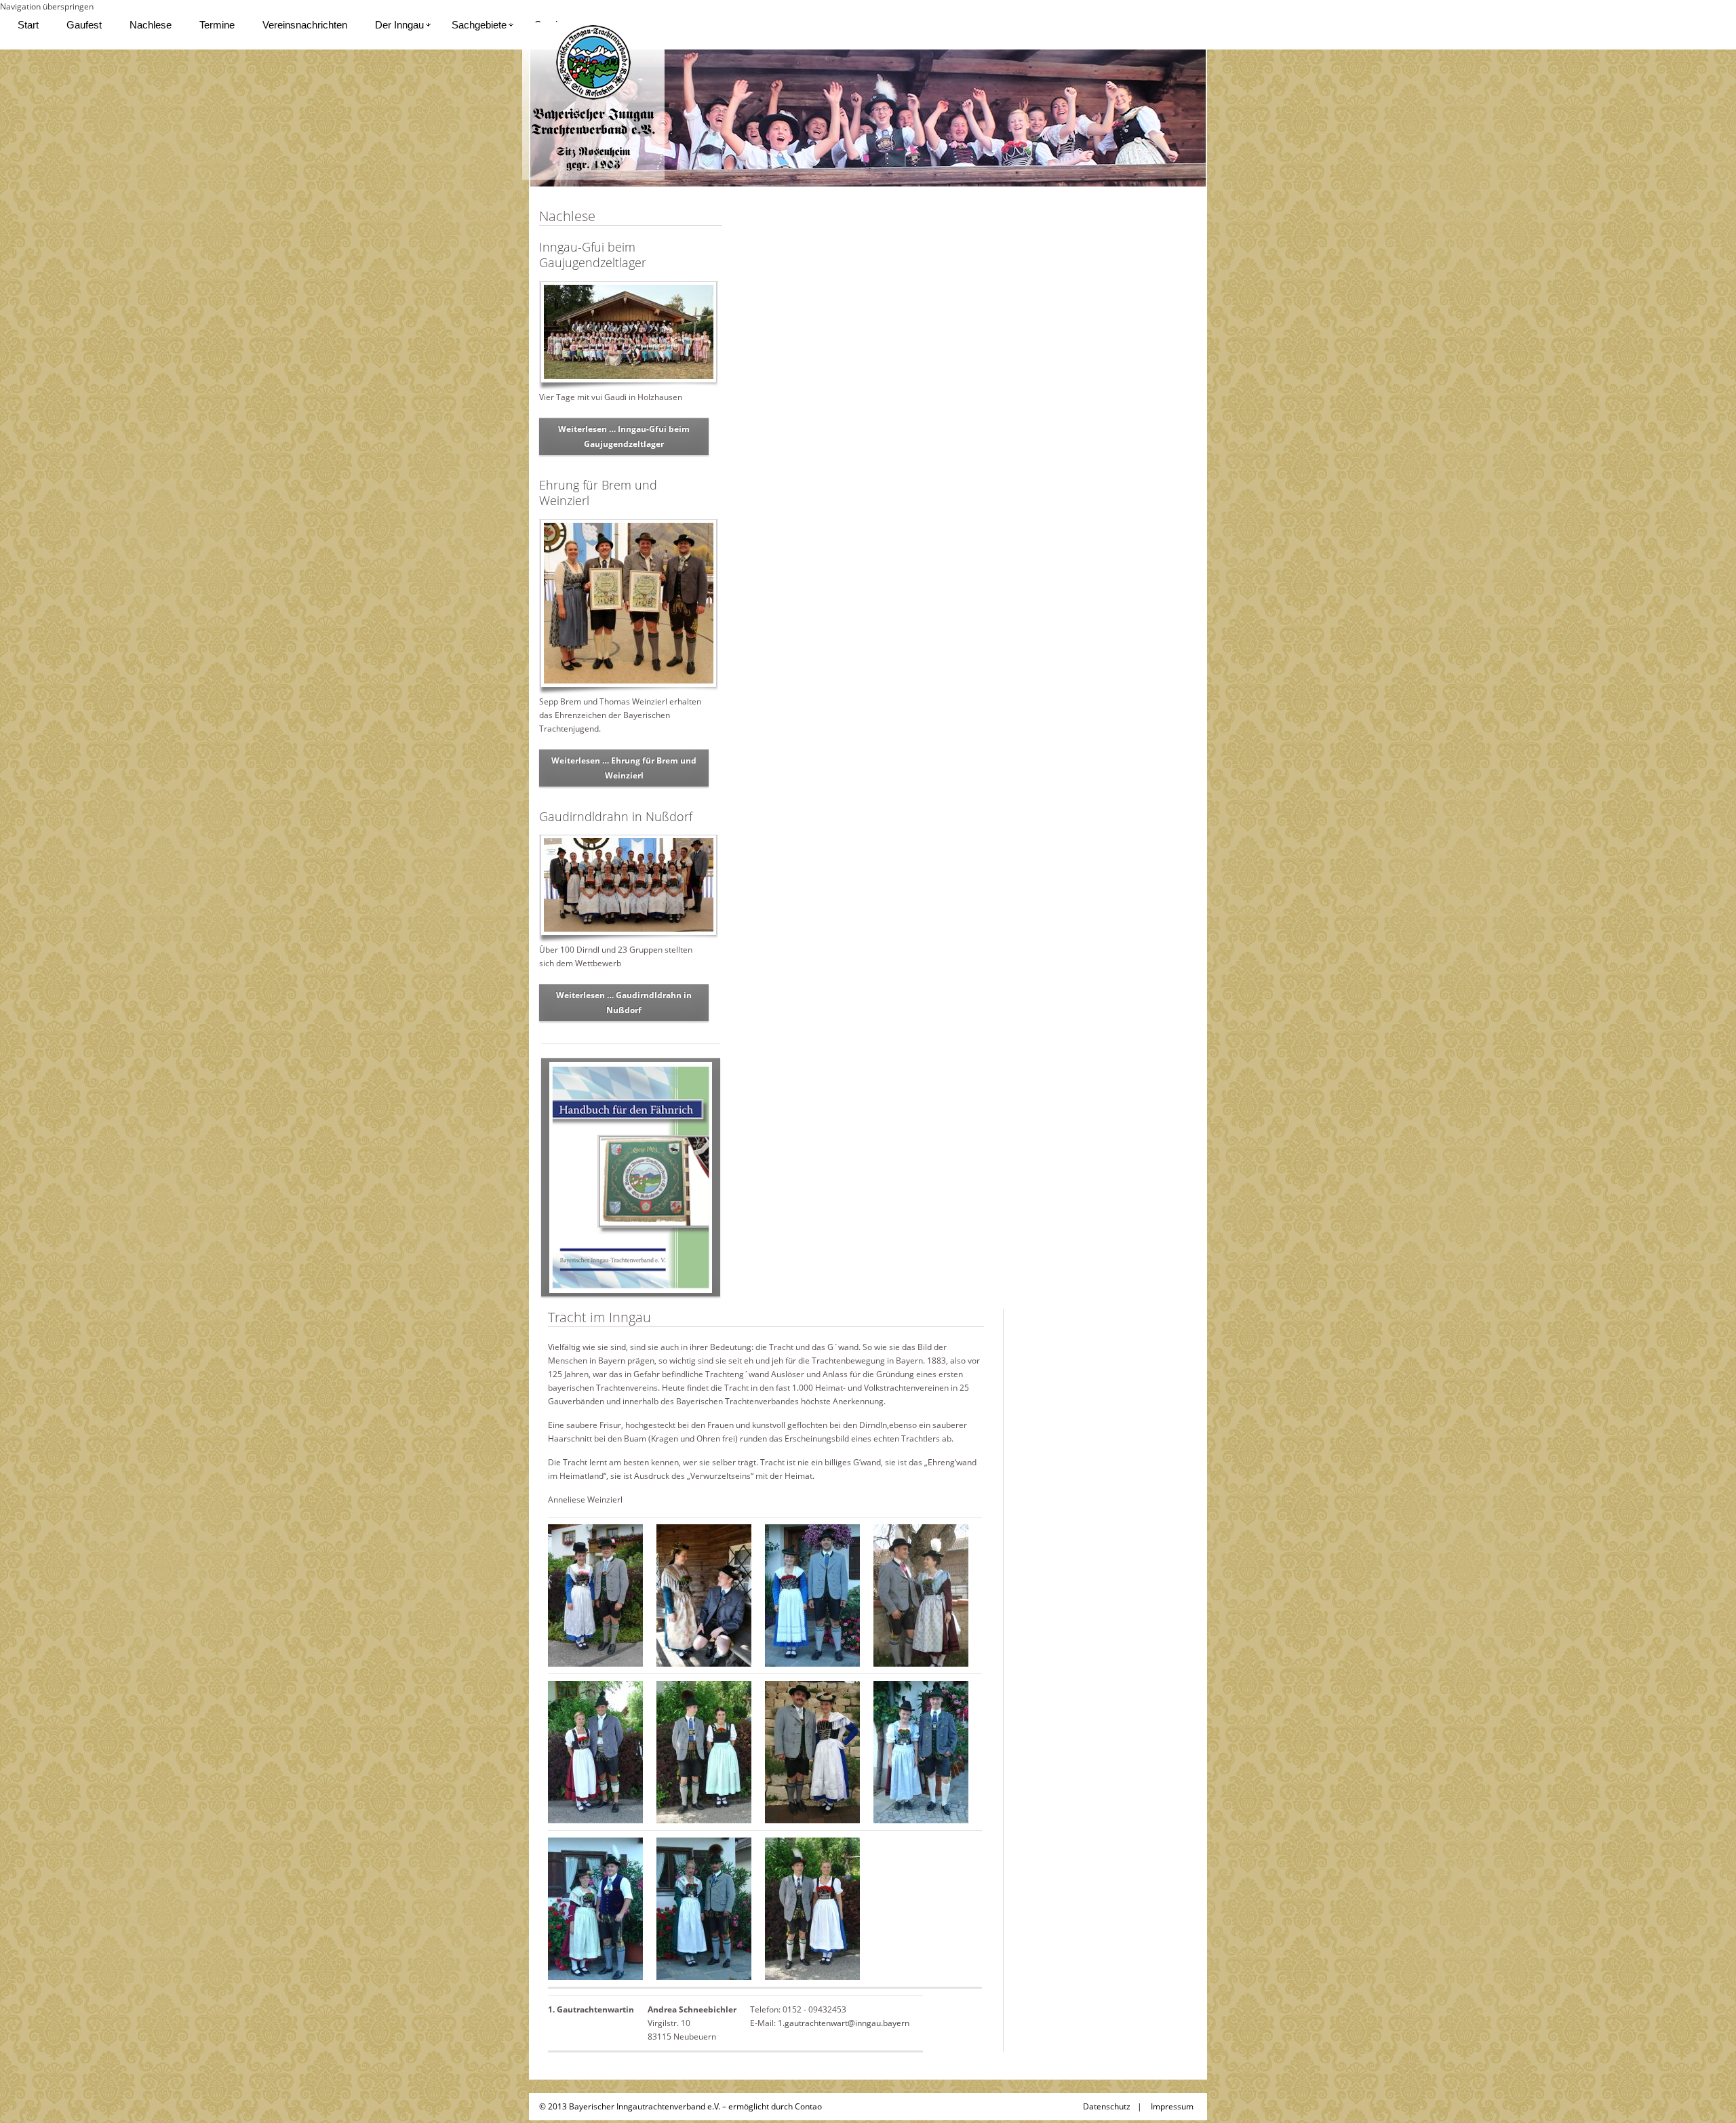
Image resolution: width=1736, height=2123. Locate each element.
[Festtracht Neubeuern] (595, 1908)
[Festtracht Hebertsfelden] (595, 1751)
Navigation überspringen (47, 6)
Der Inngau (399, 25)
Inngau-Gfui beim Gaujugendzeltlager (593, 255)
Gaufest (84, 25)
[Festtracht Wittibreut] (812, 1908)
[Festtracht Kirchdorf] (812, 1751)
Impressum (1172, 2106)
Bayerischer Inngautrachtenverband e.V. (645, 2106)
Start (28, 25)
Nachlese (151, 25)
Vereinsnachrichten (305, 25)
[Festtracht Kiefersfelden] (704, 1751)
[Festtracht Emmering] (921, 1594)
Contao (808, 2106)
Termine (217, 25)
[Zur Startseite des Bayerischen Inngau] (593, 100)
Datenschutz (1107, 2106)
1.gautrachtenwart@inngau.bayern (844, 2023)
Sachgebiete (479, 25)
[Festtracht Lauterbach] (921, 1751)
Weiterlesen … (624, 436)
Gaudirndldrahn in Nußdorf (616, 816)
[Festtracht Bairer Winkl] (704, 1594)
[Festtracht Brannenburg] (812, 1594)
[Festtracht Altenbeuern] (595, 1594)
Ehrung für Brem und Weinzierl (598, 493)
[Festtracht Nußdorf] (704, 1908)
